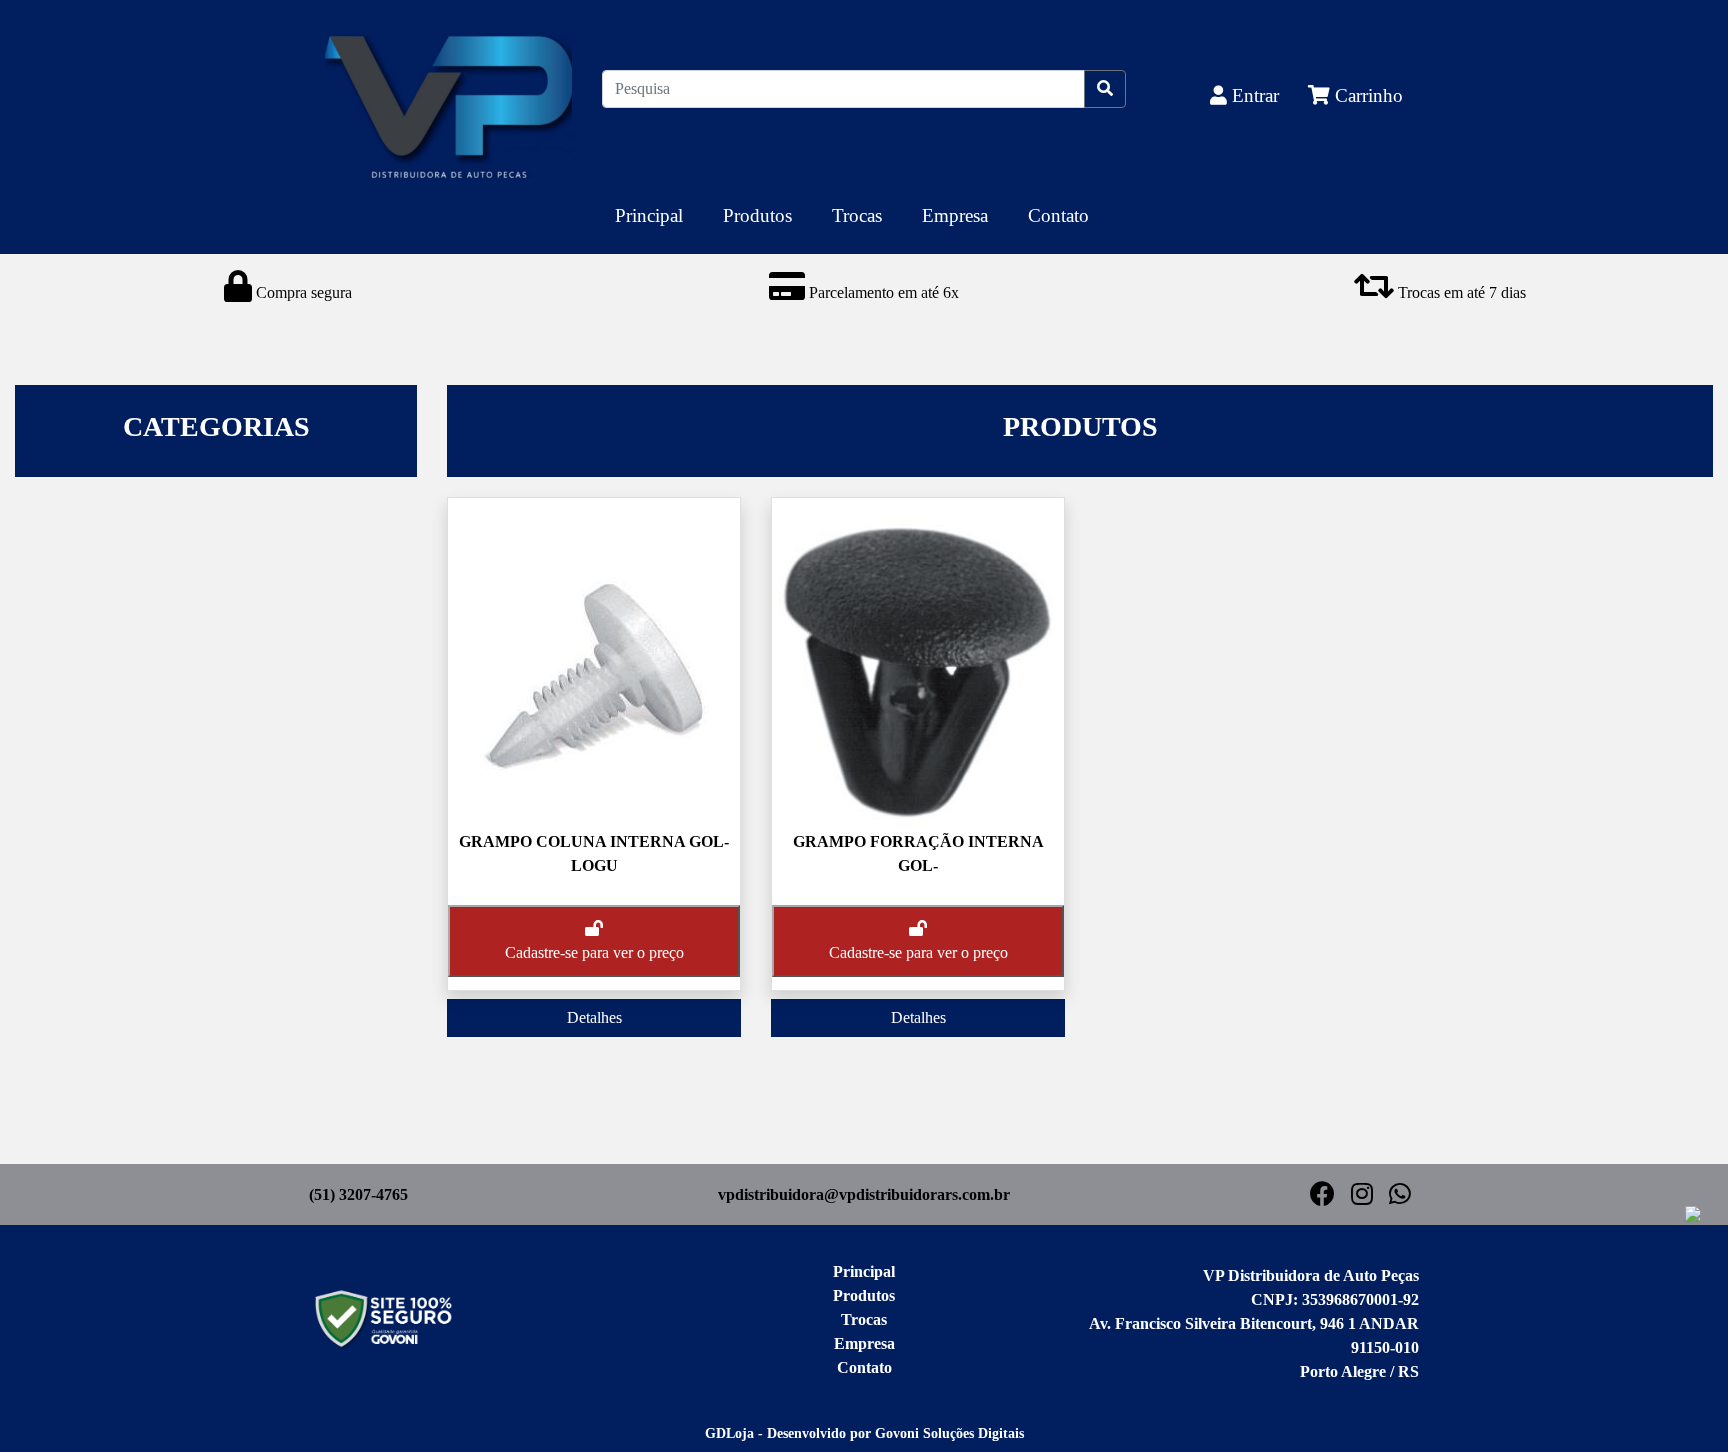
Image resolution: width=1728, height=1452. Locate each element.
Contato (1058, 215)
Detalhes (594, 1017)
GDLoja (729, 1433)
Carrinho (1366, 95)
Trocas (857, 215)
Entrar (1255, 95)
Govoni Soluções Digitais (949, 1433)
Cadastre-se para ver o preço (594, 952)
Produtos (757, 215)
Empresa (955, 215)
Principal (649, 215)
